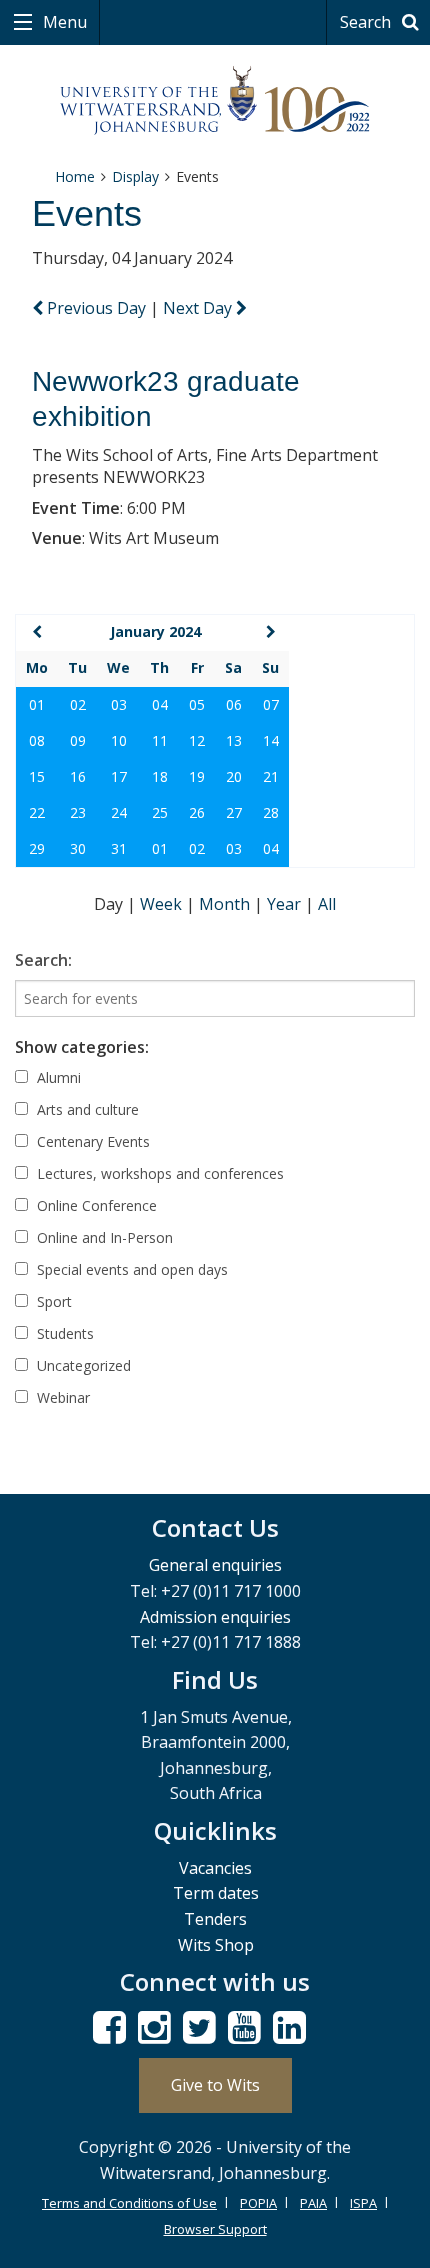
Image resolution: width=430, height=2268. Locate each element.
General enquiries (215, 1565)
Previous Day (96, 308)
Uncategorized (82, 1365)
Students (63, 1333)
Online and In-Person (103, 1237)
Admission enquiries (215, 1617)
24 (119, 812)
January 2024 (155, 631)
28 (271, 812)
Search (367, 22)
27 (234, 812)
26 (197, 812)
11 (160, 740)
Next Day (199, 308)
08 (37, 740)
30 (78, 848)
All (327, 904)
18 (160, 776)
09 (78, 740)
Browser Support (215, 2229)
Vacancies (215, 1868)
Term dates (216, 1893)
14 (271, 740)
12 (197, 740)
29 (37, 848)
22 (37, 812)
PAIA (313, 2203)
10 (119, 740)
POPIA (258, 2203)
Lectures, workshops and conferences (158, 1173)
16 (78, 776)
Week (163, 904)
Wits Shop (216, 1945)
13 (234, 740)
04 (160, 704)
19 (197, 776)
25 (160, 812)
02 (78, 704)
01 (37, 704)
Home (75, 176)
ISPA (363, 2203)
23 (78, 812)
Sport (52, 1301)
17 (119, 776)
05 (197, 704)
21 (271, 776)
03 (119, 704)
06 (234, 704)
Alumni (57, 1077)
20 (234, 776)
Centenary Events (91, 1141)
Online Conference (95, 1205)
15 (37, 776)
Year (286, 904)
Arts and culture (86, 1109)
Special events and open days (130, 1269)
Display (135, 176)
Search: (43, 960)
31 (119, 848)
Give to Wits (215, 2085)
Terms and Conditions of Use (129, 2203)
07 (271, 704)
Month (226, 904)
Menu (63, 22)
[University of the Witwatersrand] (215, 101)
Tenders (215, 1919)
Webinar (61, 1397)
